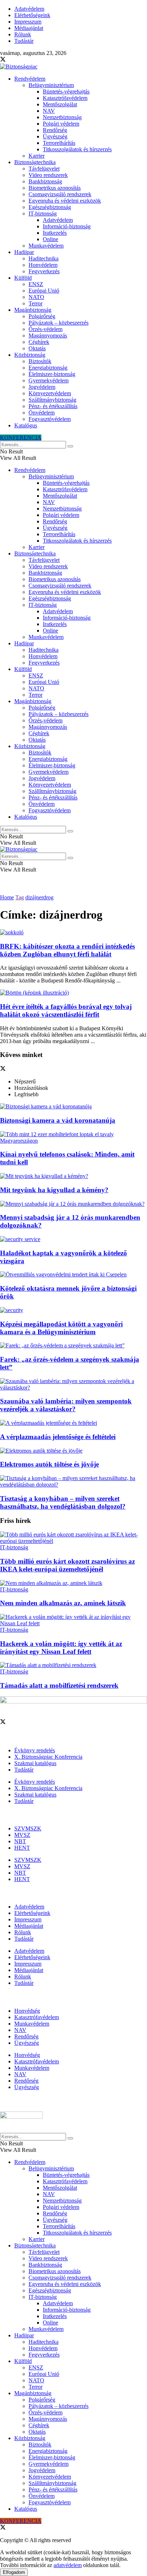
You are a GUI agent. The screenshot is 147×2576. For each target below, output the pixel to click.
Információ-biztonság (67, 226)
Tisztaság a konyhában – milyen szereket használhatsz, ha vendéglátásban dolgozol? (63, 1502)
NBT (20, 1841)
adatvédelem (68, 2565)
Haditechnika (44, 258)
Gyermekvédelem (49, 380)
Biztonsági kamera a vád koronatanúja (58, 1120)
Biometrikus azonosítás (55, 188)
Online (50, 239)
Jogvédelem (42, 387)
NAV (49, 111)
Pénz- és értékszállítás (53, 406)
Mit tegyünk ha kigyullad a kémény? (54, 1190)
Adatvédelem (29, 9)
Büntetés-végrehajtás (66, 92)
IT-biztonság (43, 214)
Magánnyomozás (48, 336)
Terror (36, 303)
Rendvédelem (30, 79)
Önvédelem (42, 413)
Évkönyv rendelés (35, 1750)
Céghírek (39, 342)
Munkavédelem (46, 246)
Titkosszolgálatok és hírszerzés (77, 149)
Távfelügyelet (44, 169)
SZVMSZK (28, 1828)
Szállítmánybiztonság (52, 400)
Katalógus (26, 425)
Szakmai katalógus (35, 1763)
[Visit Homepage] (19, 67)
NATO (36, 297)
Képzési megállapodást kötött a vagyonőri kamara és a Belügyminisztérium (61, 1328)
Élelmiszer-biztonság (52, 374)
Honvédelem (43, 265)
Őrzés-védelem (45, 329)
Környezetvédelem (50, 393)
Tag (20, 897)
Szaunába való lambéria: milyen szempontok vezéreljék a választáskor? (66, 1405)
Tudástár (24, 41)
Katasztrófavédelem (65, 98)
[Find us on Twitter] (3, 60)
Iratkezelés (55, 233)
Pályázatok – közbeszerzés (59, 323)
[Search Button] (70, 446)
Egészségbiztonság (50, 207)
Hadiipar (24, 252)
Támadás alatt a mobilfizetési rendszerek (59, 1685)
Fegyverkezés (44, 271)
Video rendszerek (48, 175)
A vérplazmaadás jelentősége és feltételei (58, 1437)
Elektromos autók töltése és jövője (49, 1464)
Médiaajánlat (29, 28)
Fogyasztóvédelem (50, 419)
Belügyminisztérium (51, 85)
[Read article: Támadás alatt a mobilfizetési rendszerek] (73, 1665)
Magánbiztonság (33, 310)
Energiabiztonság (48, 368)
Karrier (37, 156)
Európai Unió (44, 291)
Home (7, 897)
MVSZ (22, 1835)
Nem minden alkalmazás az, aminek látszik (63, 1603)
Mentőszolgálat (60, 104)
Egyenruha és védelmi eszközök (65, 201)
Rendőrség (55, 130)
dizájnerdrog (39, 897)
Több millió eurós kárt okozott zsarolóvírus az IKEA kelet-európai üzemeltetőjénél (67, 1565)
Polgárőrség (42, 316)
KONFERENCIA (21, 438)
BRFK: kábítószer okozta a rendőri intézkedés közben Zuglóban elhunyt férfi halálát (67, 950)
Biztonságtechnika (35, 162)
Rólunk (23, 34)
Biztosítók (40, 361)
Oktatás (37, 348)
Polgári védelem (61, 124)
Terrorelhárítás (59, 143)
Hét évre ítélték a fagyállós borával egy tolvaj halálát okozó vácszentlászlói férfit (66, 1010)
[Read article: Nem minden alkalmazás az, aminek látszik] (73, 1583)
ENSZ (36, 284)
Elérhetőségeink (32, 15)
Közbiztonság (30, 355)
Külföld (23, 278)
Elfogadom (14, 2572)
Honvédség (27, 2011)
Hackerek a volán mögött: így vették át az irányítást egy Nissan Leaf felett (61, 1648)
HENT (22, 1848)
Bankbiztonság (45, 181)
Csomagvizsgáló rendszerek (60, 194)
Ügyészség (55, 136)
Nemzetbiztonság (62, 117)
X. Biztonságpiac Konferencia (48, 1757)
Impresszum (28, 22)
